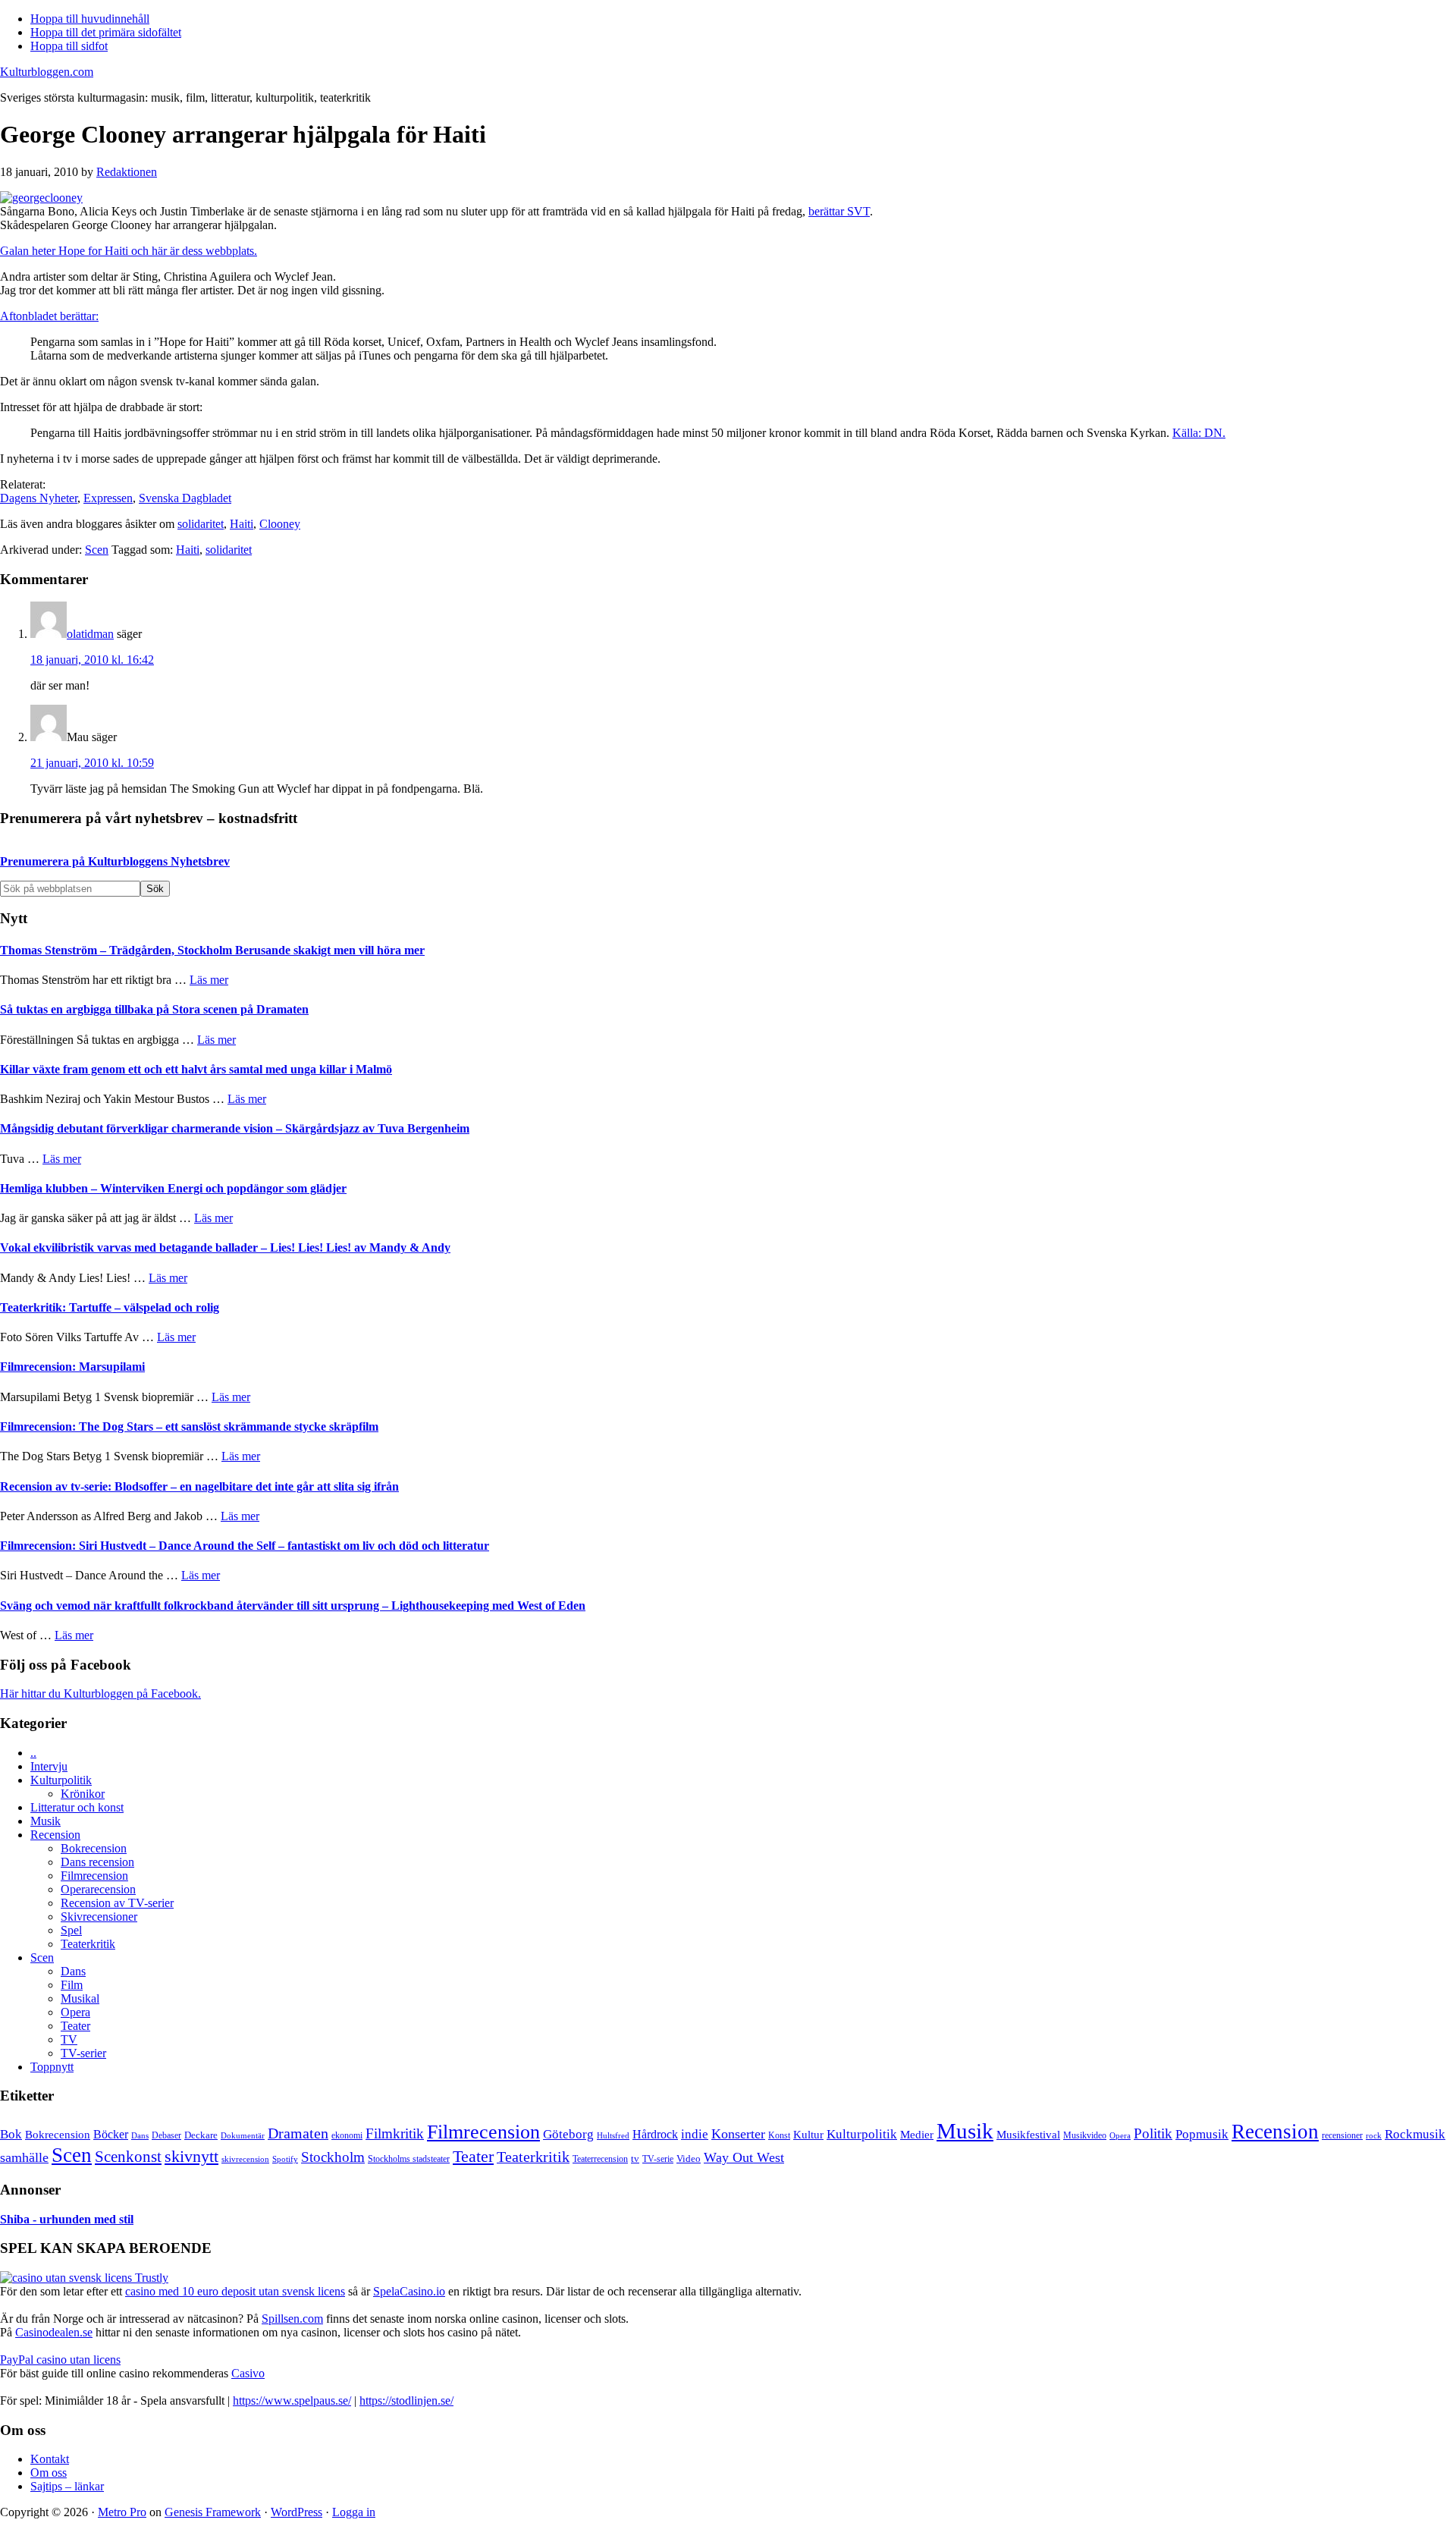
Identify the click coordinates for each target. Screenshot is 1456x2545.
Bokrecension (94, 1848)
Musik (45, 1821)
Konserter (738, 2134)
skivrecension (245, 2159)
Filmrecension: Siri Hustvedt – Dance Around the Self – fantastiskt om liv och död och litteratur (245, 1546)
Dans (73, 1971)
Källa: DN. (1199, 433)
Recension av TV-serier (117, 1903)
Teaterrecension (600, 2159)
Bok (11, 2134)
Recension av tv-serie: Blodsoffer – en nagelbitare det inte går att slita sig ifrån (199, 1486)
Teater (75, 2026)
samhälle (24, 2157)
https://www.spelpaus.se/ (292, 2400)
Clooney (280, 524)
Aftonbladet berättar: (49, 316)
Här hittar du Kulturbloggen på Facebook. (100, 1694)
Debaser (166, 2135)
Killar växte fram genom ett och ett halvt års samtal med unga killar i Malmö (196, 1069)
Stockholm (333, 2157)
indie (695, 2134)
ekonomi (347, 2136)
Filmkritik (395, 2133)
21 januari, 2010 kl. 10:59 (92, 763)
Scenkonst (128, 2157)
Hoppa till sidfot (69, 46)
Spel (71, 1930)
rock (1374, 2135)
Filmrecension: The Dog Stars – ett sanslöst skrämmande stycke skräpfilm (189, 1426)
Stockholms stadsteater (409, 2159)
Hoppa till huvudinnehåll (90, 19)
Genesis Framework (213, 2512)
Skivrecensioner (99, 1917)
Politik (1153, 2133)
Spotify (285, 2159)
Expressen (108, 498)
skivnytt (191, 2156)
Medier (917, 2135)
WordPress (297, 2512)
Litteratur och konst (77, 1807)
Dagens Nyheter (39, 498)
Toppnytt (52, 2067)
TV (69, 2039)
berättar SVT (839, 211)
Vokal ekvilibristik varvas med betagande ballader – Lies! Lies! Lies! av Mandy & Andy (225, 1247)
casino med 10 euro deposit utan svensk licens (235, 2291)
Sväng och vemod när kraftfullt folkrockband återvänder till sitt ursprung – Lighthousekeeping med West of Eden (293, 1606)
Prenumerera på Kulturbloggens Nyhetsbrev (115, 861)
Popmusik (1202, 2134)
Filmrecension (94, 1876)
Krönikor (83, 1794)
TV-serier (83, 2053)
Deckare (201, 2135)
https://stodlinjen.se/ (406, 2400)
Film (72, 1985)
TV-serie (658, 2159)
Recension (55, 1835)
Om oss (49, 2473)
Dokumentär (243, 2135)
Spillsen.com (292, 2319)
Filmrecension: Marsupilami (72, 1367)
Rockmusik (1415, 2134)
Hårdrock (655, 2134)
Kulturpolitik (61, 1780)
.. (33, 1753)
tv (635, 2159)
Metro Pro (122, 2512)
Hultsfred (613, 2136)
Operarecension (98, 1889)
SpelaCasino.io (409, 2291)
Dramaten (298, 2133)
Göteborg (568, 2134)
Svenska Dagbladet (185, 498)
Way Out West (744, 2157)
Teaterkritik (88, 1944)
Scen (97, 550)
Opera (75, 2012)
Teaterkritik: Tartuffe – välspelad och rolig (110, 1307)
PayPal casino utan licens (60, 2360)
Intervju (49, 1766)
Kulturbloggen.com (47, 72)
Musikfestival (1028, 2134)
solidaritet (201, 524)
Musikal (80, 1998)
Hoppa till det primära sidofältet (106, 32)
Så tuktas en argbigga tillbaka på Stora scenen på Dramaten (154, 1009)
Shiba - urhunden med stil (67, 2219)
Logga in (354, 2512)
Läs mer (209, 980)
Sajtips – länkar (67, 2486)
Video (689, 2159)
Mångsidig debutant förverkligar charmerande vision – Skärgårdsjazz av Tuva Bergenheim (235, 1128)
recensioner (1342, 2135)
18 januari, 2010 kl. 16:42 (92, 660)
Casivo (248, 2373)
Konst (779, 2136)
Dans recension (97, 1862)
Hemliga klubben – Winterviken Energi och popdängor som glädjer (173, 1188)
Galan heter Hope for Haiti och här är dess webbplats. (129, 251)
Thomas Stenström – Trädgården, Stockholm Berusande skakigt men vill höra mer (212, 950)
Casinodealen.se (54, 2332)
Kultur (808, 2135)
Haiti (242, 524)
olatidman (90, 634)
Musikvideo (1085, 2135)
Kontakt (50, 2459)
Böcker (111, 2134)
